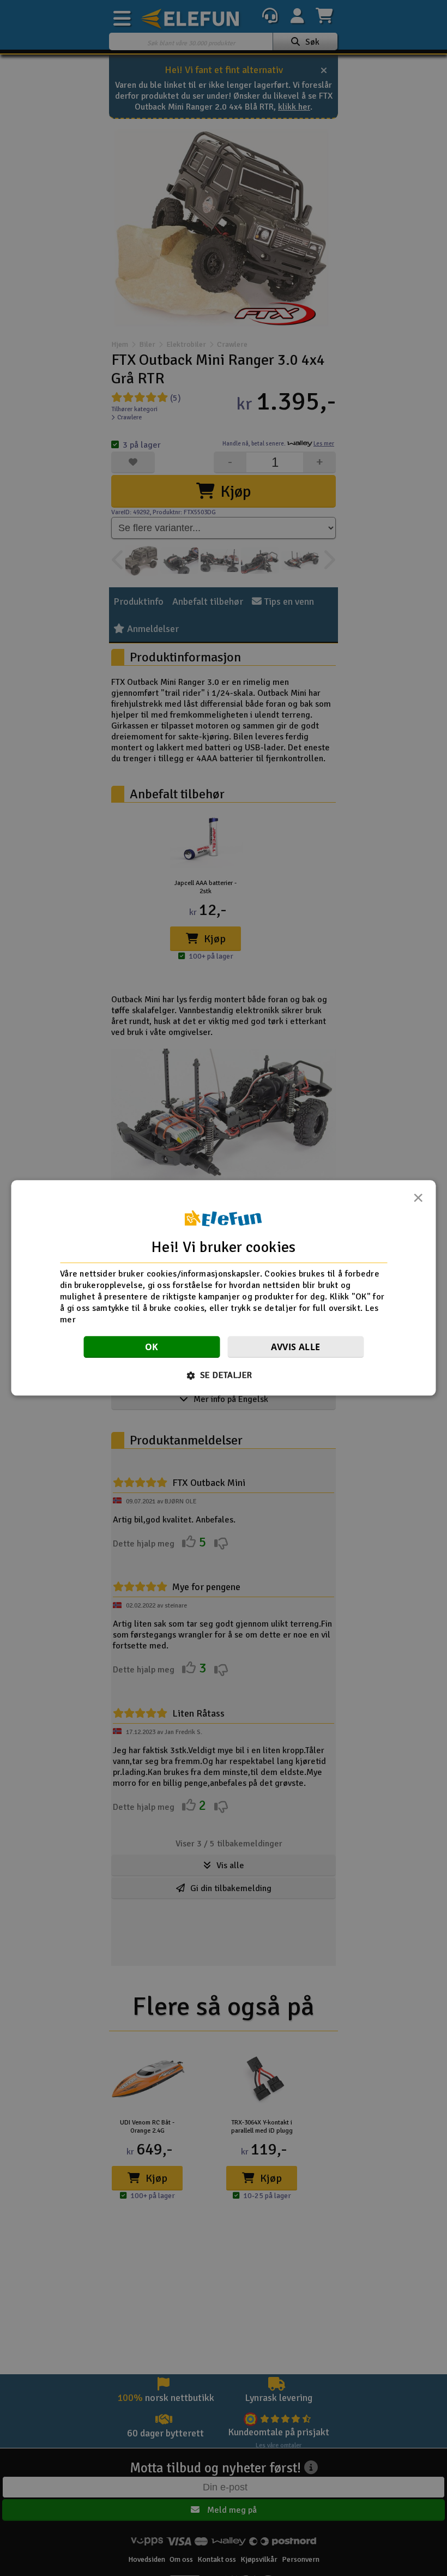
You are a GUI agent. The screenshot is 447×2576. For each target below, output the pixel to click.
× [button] (418, 1201)
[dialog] (224, 1288)
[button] (224, 1376)
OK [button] (152, 1347)
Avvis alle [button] (296, 1347)
